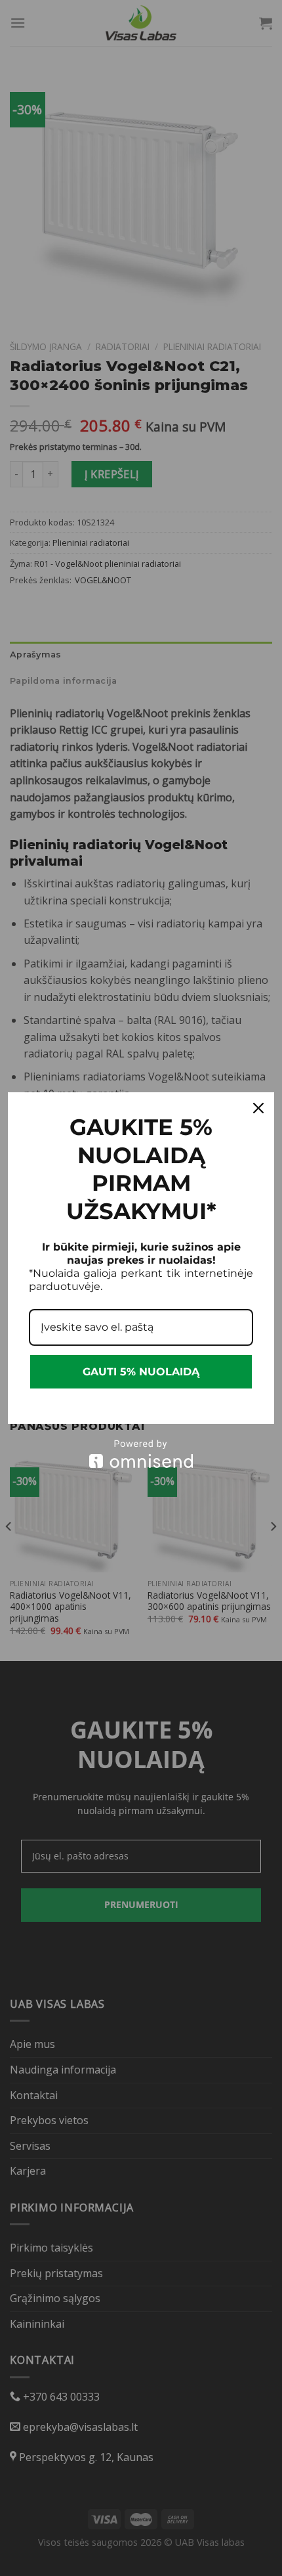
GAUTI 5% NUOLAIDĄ (141, 1372)
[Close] (258, 1108)
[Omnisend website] (141, 1454)
